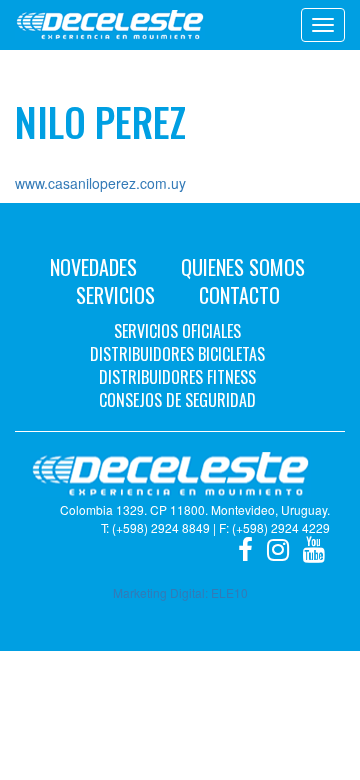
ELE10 (229, 592)
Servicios (115, 295)
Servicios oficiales (177, 331)
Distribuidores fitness (177, 377)
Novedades (93, 267)
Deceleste (110, 25)
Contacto (239, 295)
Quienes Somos (243, 267)
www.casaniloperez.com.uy (100, 183)
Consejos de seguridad (177, 400)
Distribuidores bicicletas (177, 354)
